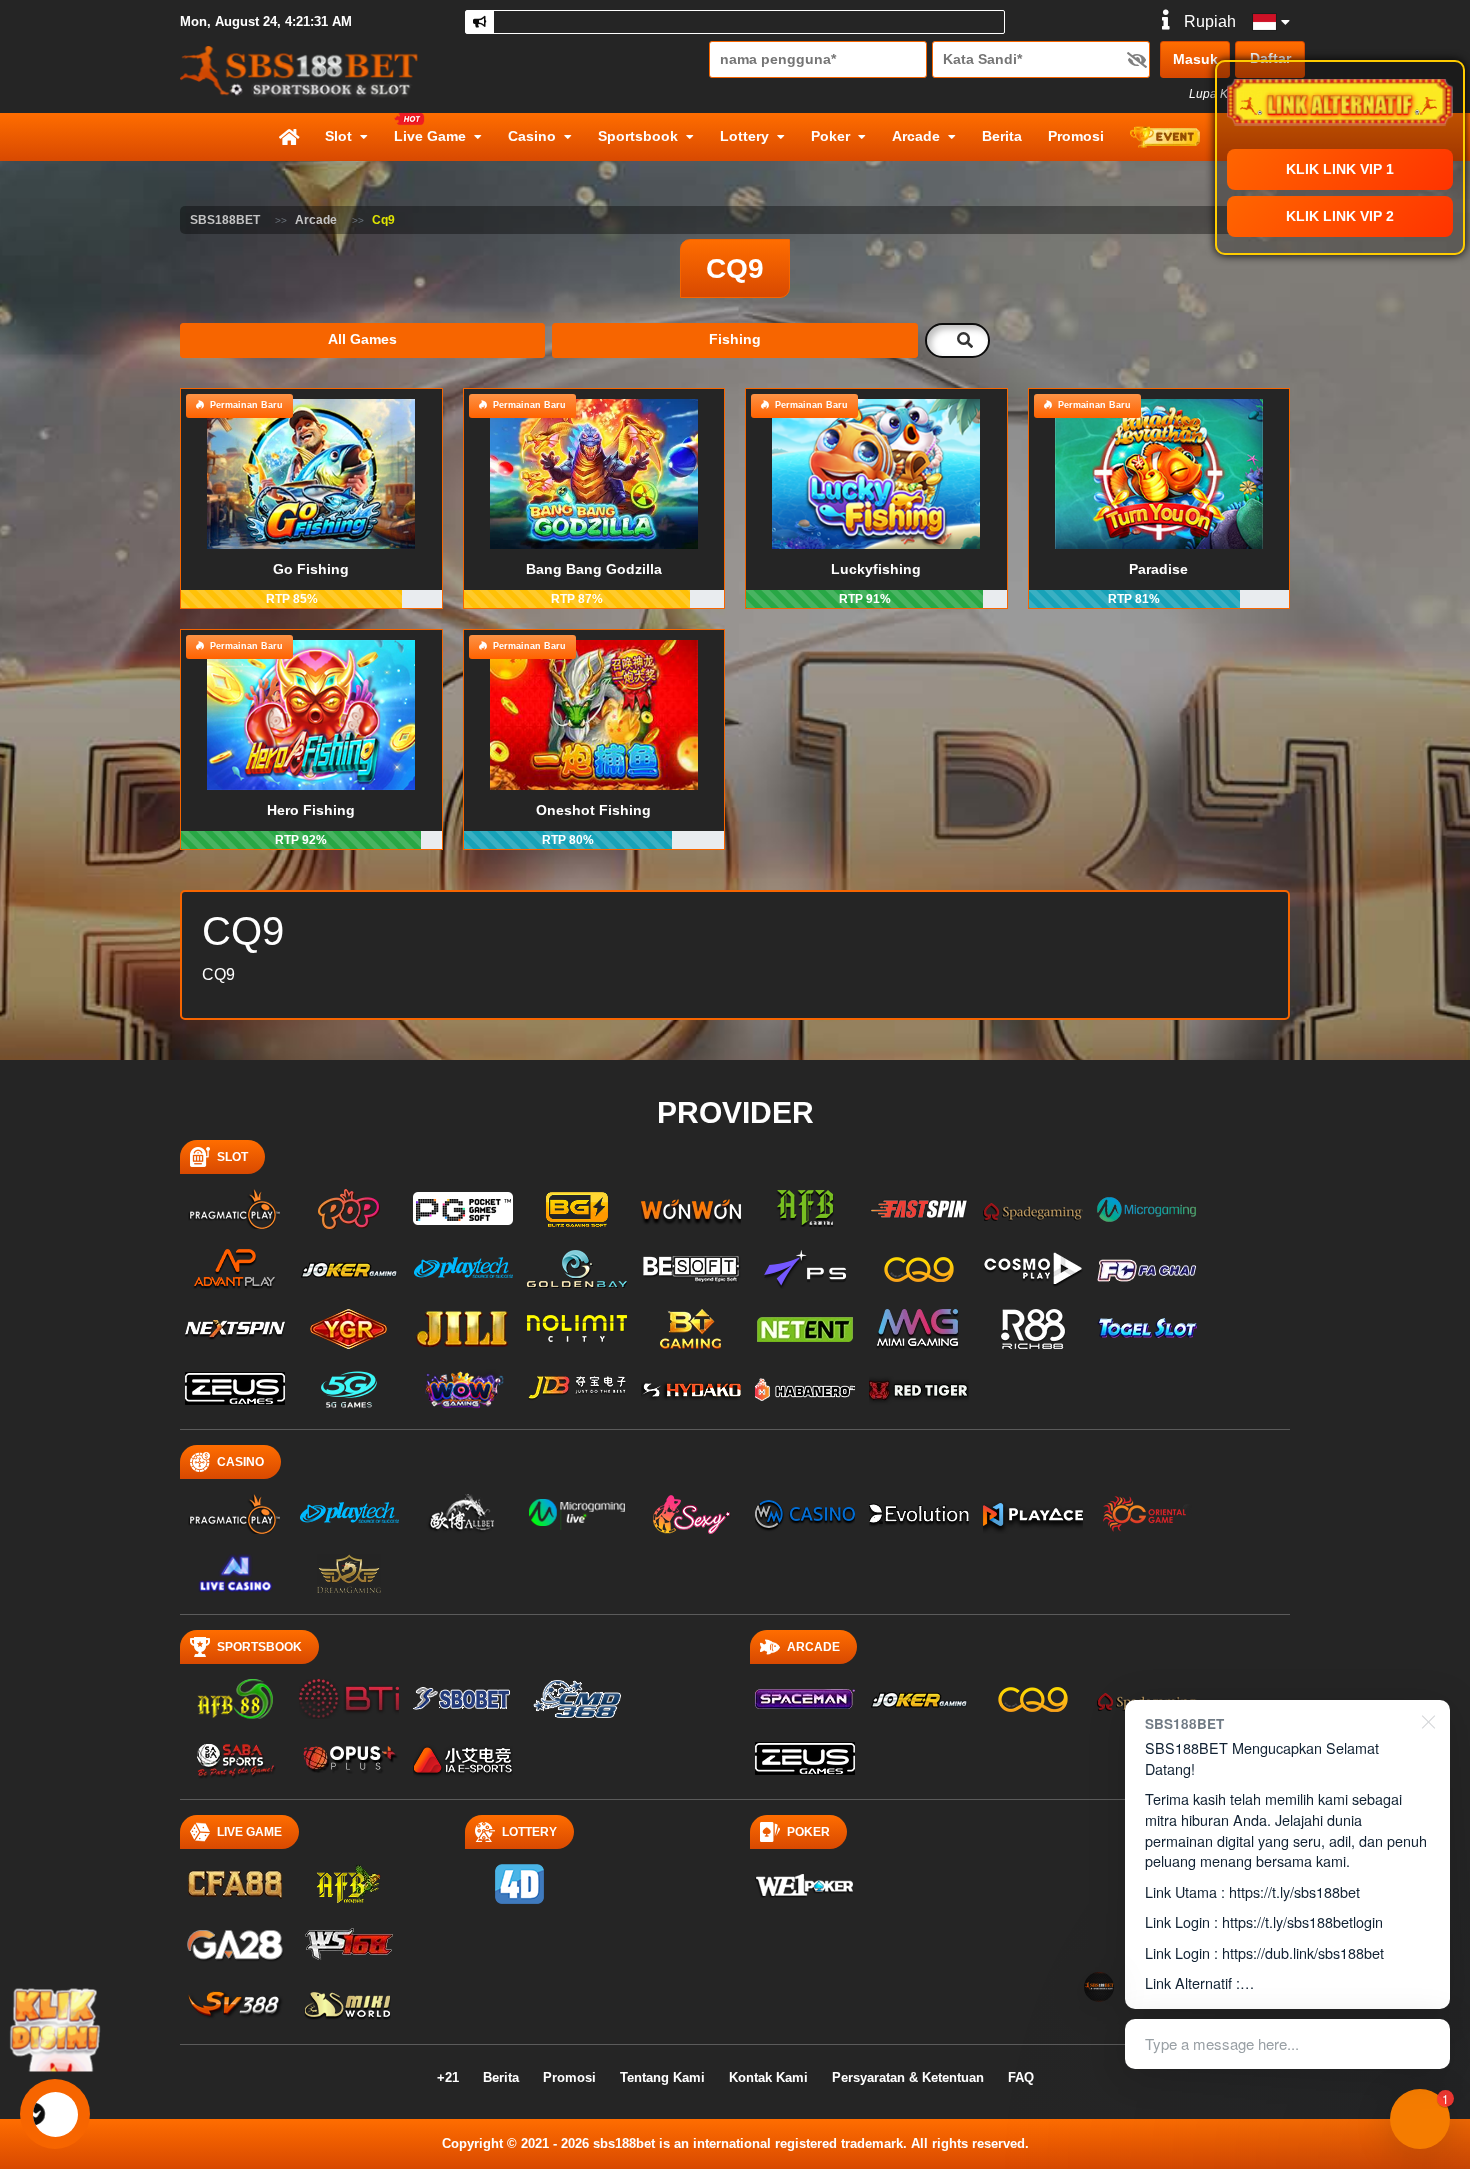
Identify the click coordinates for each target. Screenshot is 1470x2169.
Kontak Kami (768, 2077)
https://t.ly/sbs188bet (1294, 1891)
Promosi (1076, 136)
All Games (362, 339)
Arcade (916, 136)
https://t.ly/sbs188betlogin (1302, 1921)
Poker (830, 136)
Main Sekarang (311, 498)
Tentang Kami (662, 2077)
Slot (338, 136)
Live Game (430, 136)
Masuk (1195, 59)
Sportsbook (638, 136)
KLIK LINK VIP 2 (1340, 216)
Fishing (735, 339)
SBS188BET (225, 220)
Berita (1002, 136)
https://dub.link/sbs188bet (1303, 1952)
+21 (448, 2077)
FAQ (1021, 2077)
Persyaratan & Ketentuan (908, 2077)
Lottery (744, 136)
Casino (532, 136)
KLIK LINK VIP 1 (1340, 169)
